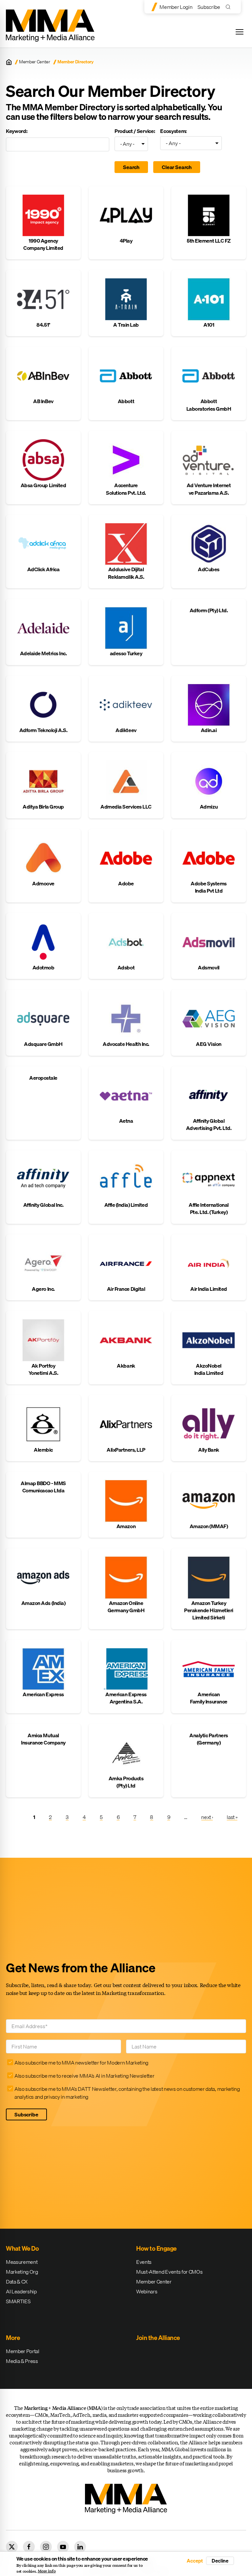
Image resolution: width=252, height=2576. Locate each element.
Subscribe (209, 7)
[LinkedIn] (80, 2547)
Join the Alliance (158, 2338)
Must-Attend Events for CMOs (169, 2272)
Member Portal (23, 2351)
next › (207, 1817)
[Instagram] (46, 2547)
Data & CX (17, 2282)
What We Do (22, 2248)
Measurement (22, 2262)
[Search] (230, 7)
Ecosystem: (173, 131)
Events (144, 2262)
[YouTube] (63, 2547)
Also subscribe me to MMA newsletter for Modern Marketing (81, 2063)
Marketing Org (22, 2272)
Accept (195, 2561)
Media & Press (22, 2361)
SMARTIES (18, 2301)
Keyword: (17, 131)
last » (232, 1817)
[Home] (9, 62)
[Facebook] (29, 2547)
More (13, 2338)
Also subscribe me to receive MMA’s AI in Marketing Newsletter (84, 2076)
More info (47, 2571)
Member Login (176, 7)
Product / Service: (135, 131)
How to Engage (156, 2248)
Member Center (35, 62)
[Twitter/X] (12, 2547)
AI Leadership (21, 2291)
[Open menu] (240, 32)
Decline (220, 2561)
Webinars (147, 2291)
